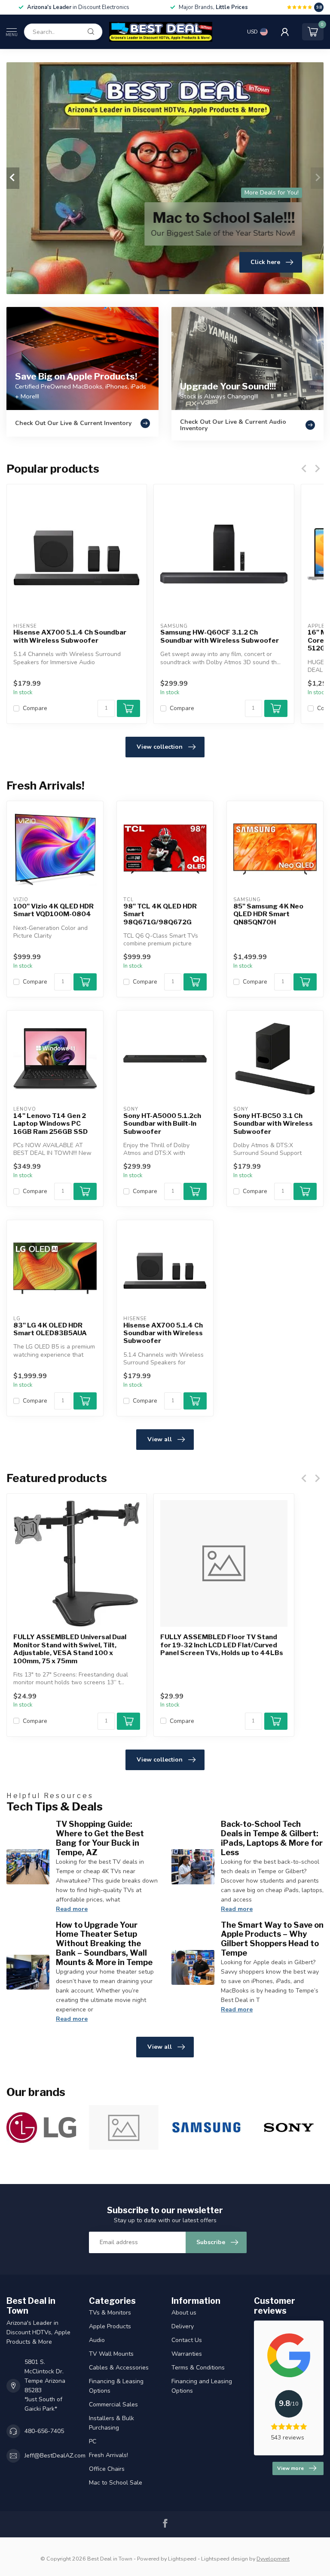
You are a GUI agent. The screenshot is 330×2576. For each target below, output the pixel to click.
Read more (72, 1909)
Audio (97, 2340)
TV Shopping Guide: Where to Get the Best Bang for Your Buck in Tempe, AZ (100, 1838)
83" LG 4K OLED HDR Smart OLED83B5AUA (50, 1329)
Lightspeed (182, 2559)
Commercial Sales (113, 2404)
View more (290, 2468)
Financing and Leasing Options (202, 2386)
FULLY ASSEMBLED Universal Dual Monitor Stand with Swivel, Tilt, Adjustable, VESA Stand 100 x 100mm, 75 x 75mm (70, 1649)
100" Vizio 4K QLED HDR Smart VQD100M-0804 (53, 910)
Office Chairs (107, 2469)
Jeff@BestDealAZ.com (55, 2456)
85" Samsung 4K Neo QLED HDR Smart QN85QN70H (268, 914)
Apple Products (110, 2326)
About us (184, 2313)
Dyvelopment (273, 2559)
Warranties (187, 2354)
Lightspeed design (225, 2559)
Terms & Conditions (198, 2368)
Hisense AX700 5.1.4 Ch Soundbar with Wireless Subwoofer (70, 636)
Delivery (183, 2326)
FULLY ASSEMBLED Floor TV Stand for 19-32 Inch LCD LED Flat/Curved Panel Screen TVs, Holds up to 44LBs (222, 1645)
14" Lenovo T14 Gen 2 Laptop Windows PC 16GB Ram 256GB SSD (50, 1124)
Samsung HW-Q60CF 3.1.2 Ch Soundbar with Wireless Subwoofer (220, 636)
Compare (35, 708)
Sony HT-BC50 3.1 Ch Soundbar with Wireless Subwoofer (273, 1124)
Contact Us (187, 2340)
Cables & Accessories (119, 2368)
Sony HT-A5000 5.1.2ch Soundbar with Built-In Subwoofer (162, 1124)
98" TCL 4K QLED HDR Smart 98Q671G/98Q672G (160, 914)
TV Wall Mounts (111, 2354)
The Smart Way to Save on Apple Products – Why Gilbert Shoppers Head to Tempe (272, 1939)
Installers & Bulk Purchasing (112, 2423)
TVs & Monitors (110, 2313)
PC (93, 2441)
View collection (160, 747)
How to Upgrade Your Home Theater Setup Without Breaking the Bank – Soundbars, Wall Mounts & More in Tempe (104, 1943)
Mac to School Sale (116, 2483)
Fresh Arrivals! (108, 2455)
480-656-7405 (44, 2431)
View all (160, 1439)
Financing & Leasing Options (116, 2386)
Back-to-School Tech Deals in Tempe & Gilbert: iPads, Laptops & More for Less (272, 1838)
